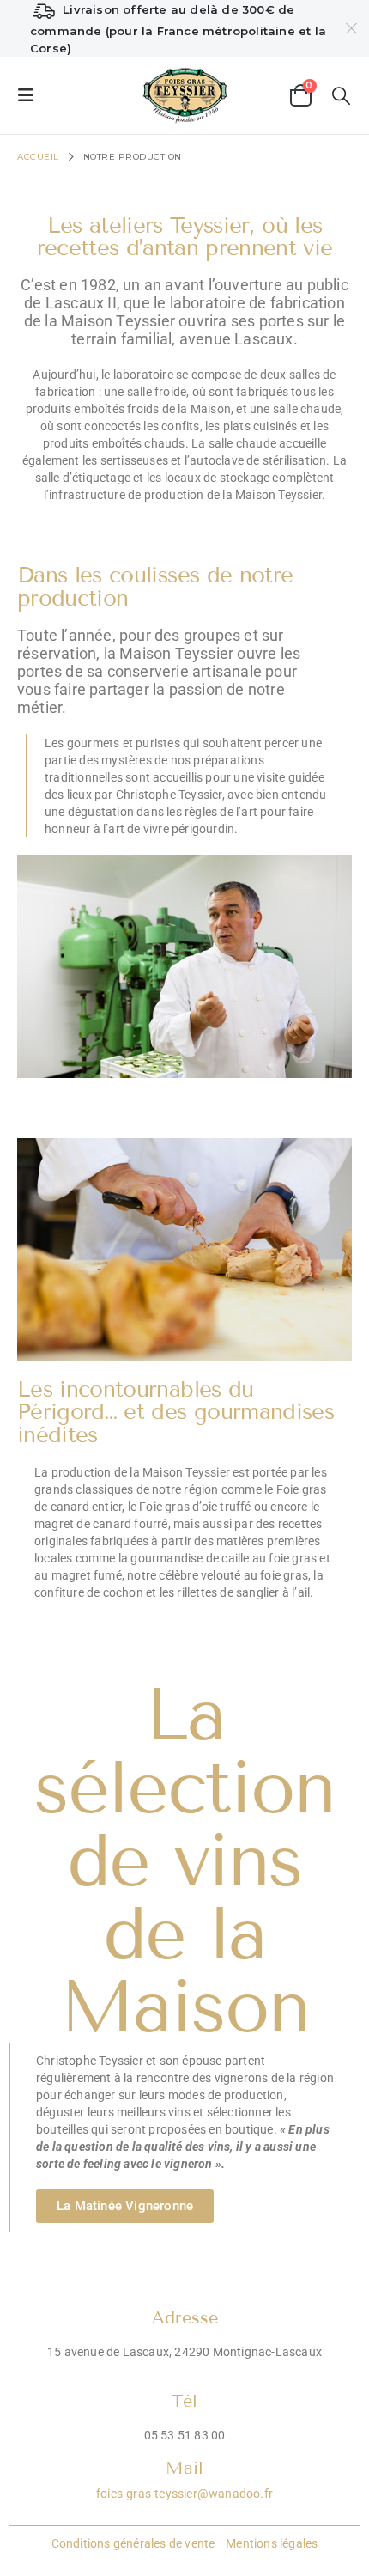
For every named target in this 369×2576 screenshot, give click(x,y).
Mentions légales (270, 2543)
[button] (31, 95)
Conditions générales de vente (133, 2543)
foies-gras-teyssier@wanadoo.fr (184, 2494)
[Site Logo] (185, 95)
